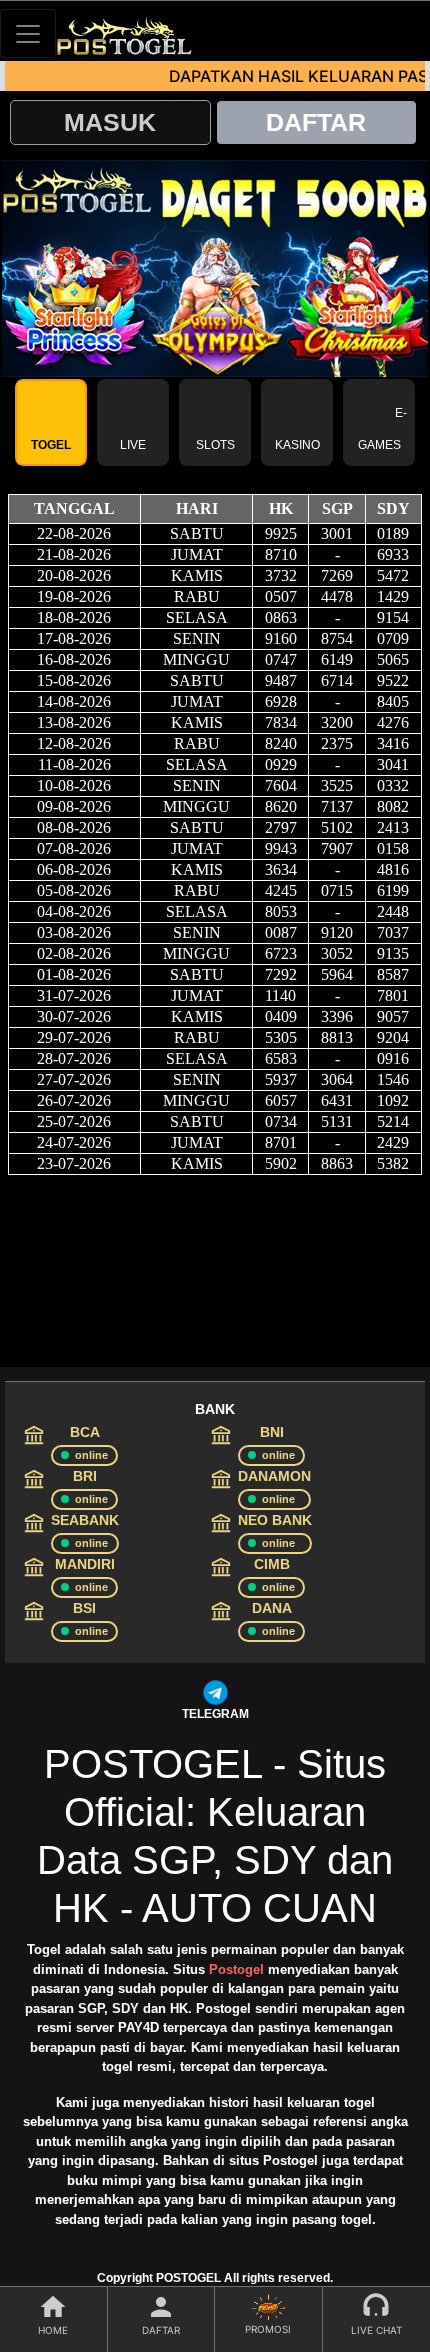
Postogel (236, 1969)
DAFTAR (316, 122)
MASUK (110, 122)
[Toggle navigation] (28, 33)
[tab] (51, 422)
